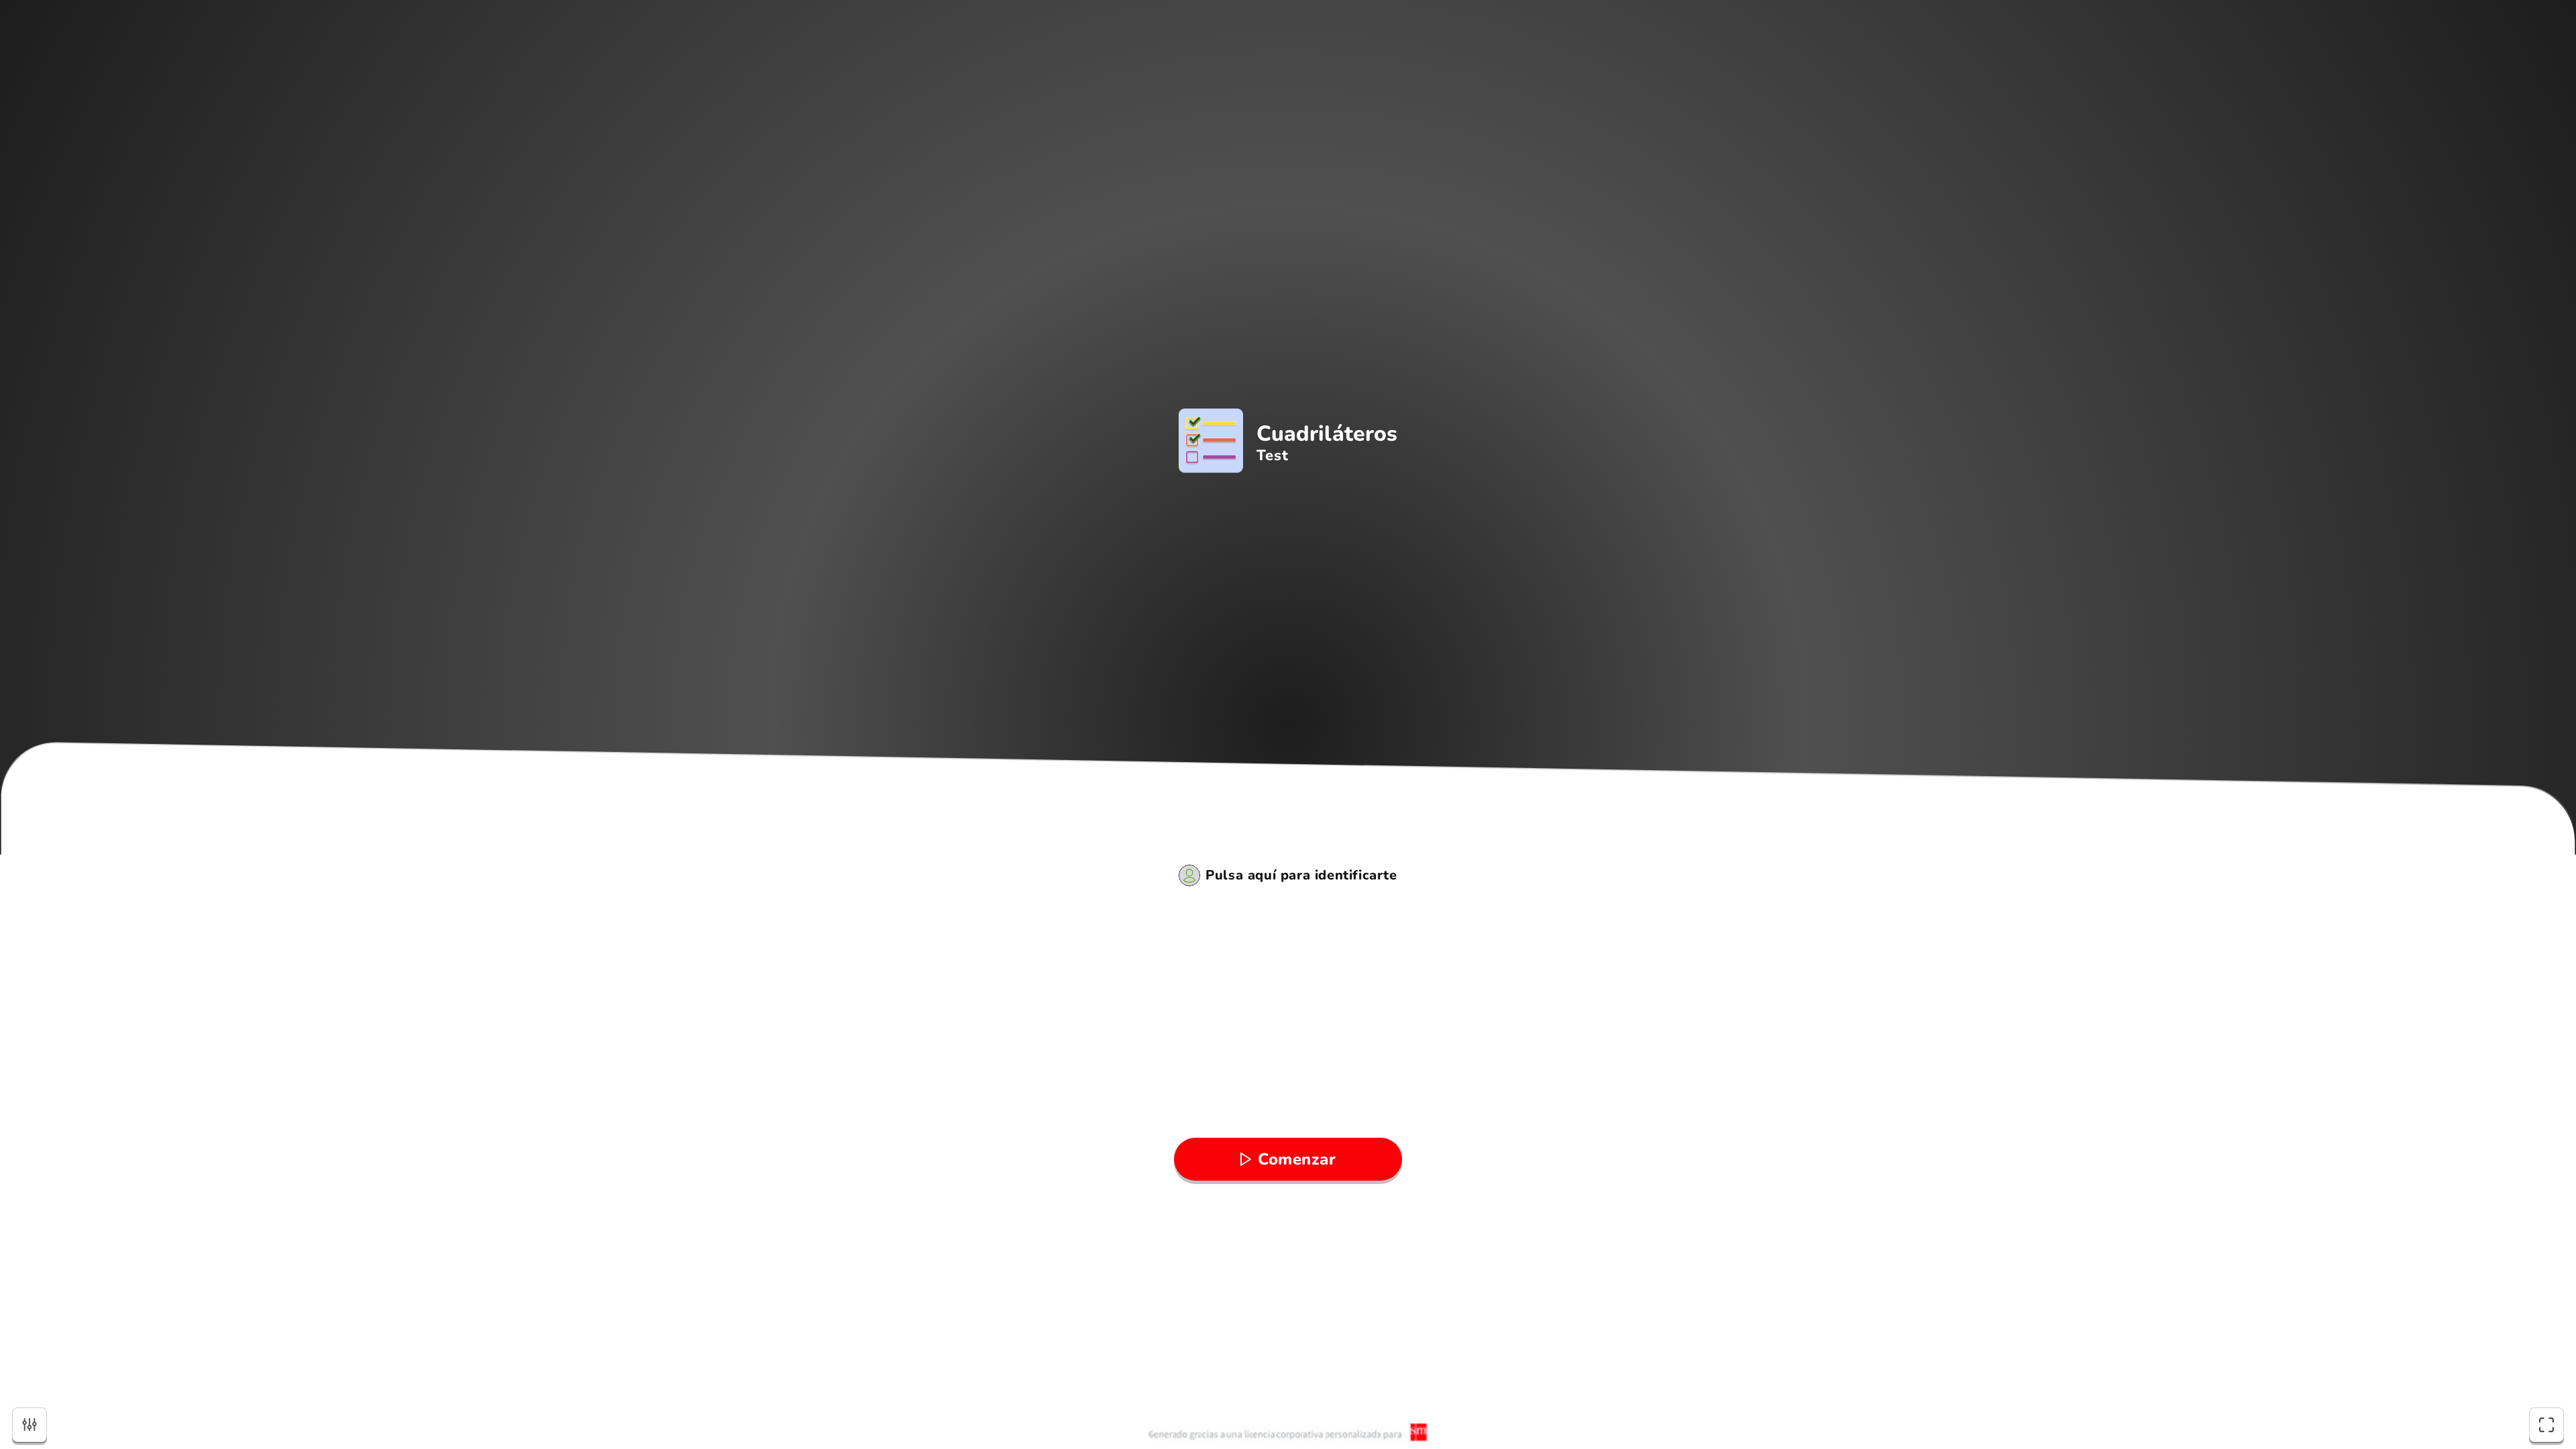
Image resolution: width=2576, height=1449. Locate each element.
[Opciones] (30, 1425)
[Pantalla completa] (2546, 1425)
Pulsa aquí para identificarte (1301, 875)
